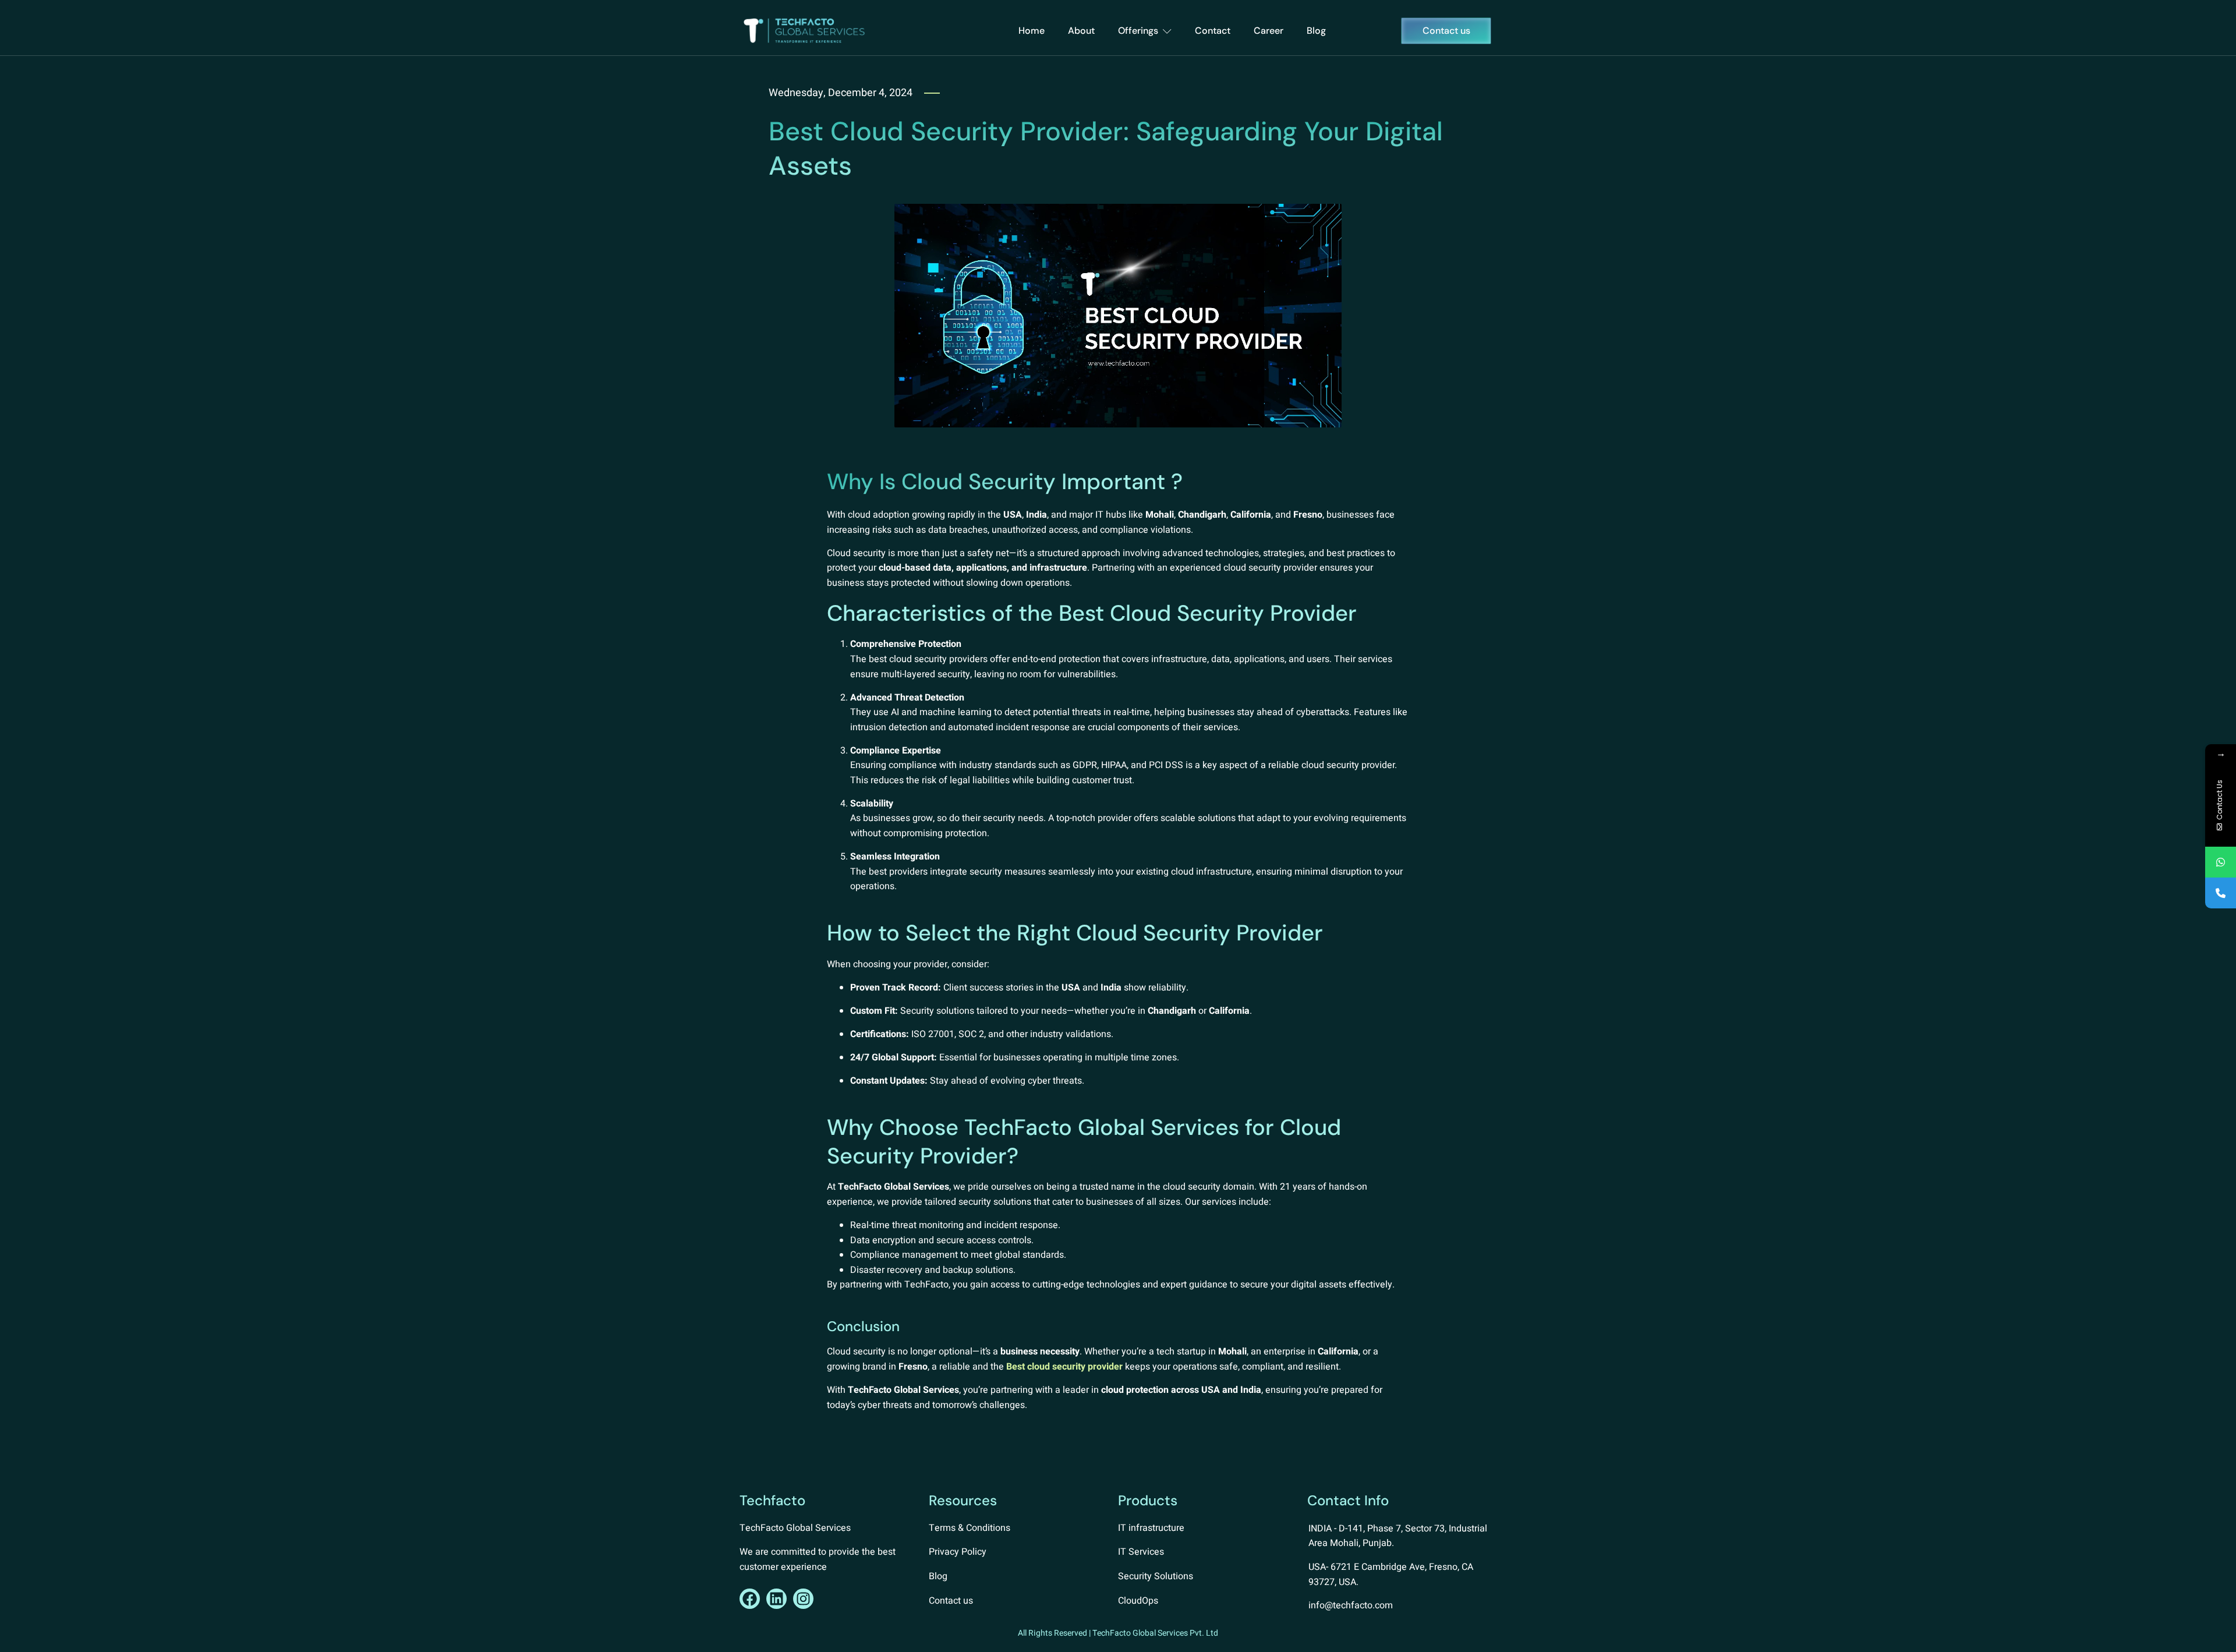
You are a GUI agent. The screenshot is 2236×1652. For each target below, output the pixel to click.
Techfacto (772, 1500)
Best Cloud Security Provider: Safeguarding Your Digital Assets (1106, 148)
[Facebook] (750, 1599)
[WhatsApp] (2221, 862)
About (1081, 31)
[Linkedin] (776, 1599)
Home (1032, 31)
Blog (1316, 31)
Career (1269, 31)
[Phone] (2221, 893)
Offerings (1138, 31)
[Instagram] (803, 1599)
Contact (1213, 31)
